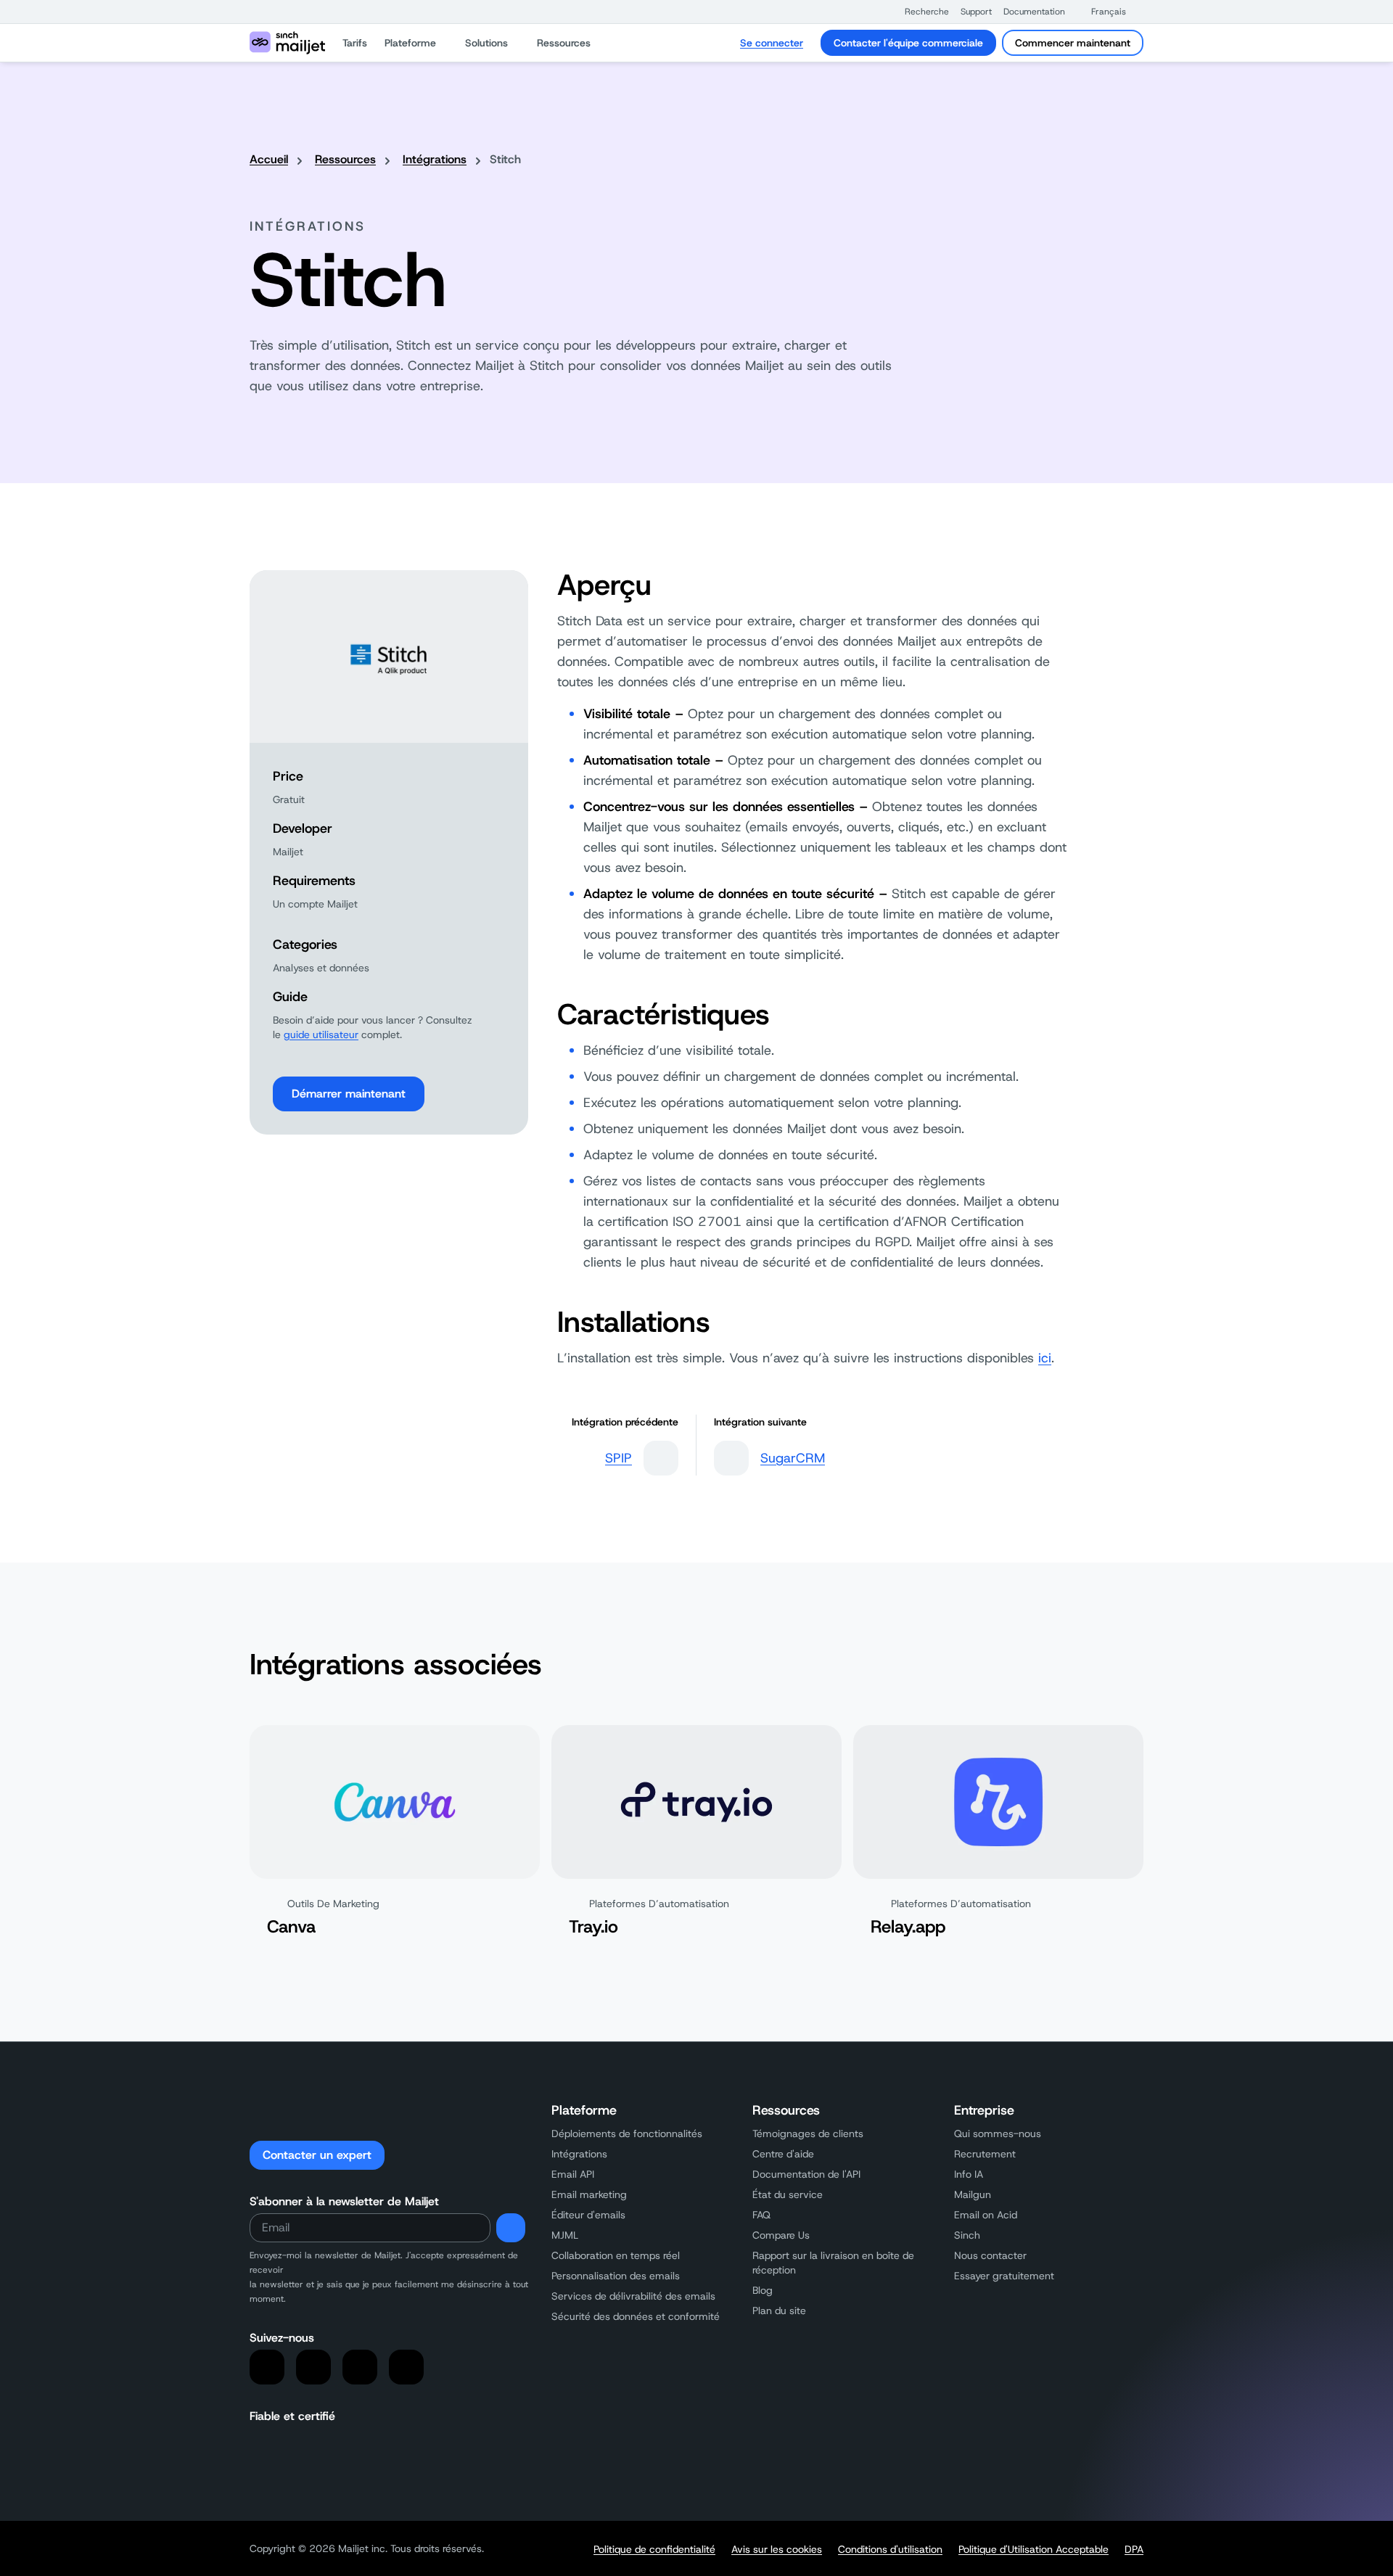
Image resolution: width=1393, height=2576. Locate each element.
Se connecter (772, 43)
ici (1045, 1358)
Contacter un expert (317, 2155)
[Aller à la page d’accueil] (287, 43)
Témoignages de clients (808, 2133)
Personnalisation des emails (616, 2276)
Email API (573, 2174)
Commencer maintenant (1073, 43)
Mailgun (973, 2194)
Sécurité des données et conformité (636, 2316)
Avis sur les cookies (777, 2549)
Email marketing (589, 2194)
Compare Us (781, 2235)
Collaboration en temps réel (616, 2255)
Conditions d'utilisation (890, 2549)
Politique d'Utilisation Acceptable (1034, 2549)
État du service (788, 2194)
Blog (763, 2290)
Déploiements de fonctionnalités (627, 2133)
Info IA (969, 2174)
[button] (920, 12)
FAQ (761, 2215)
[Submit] (511, 2228)
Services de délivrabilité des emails (633, 2296)
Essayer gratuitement (1004, 2276)
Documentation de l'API (806, 2174)
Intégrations (435, 159)
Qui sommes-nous (998, 2133)
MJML (565, 2235)
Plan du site (779, 2310)
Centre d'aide (783, 2154)
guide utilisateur (321, 1034)
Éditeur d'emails (588, 2215)
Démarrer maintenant (349, 1094)
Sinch (967, 2235)
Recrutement (985, 2154)
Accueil (269, 159)
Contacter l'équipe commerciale (908, 43)
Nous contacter (990, 2255)
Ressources (345, 159)
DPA (1134, 2549)
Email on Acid (986, 2215)
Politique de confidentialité (654, 2549)
